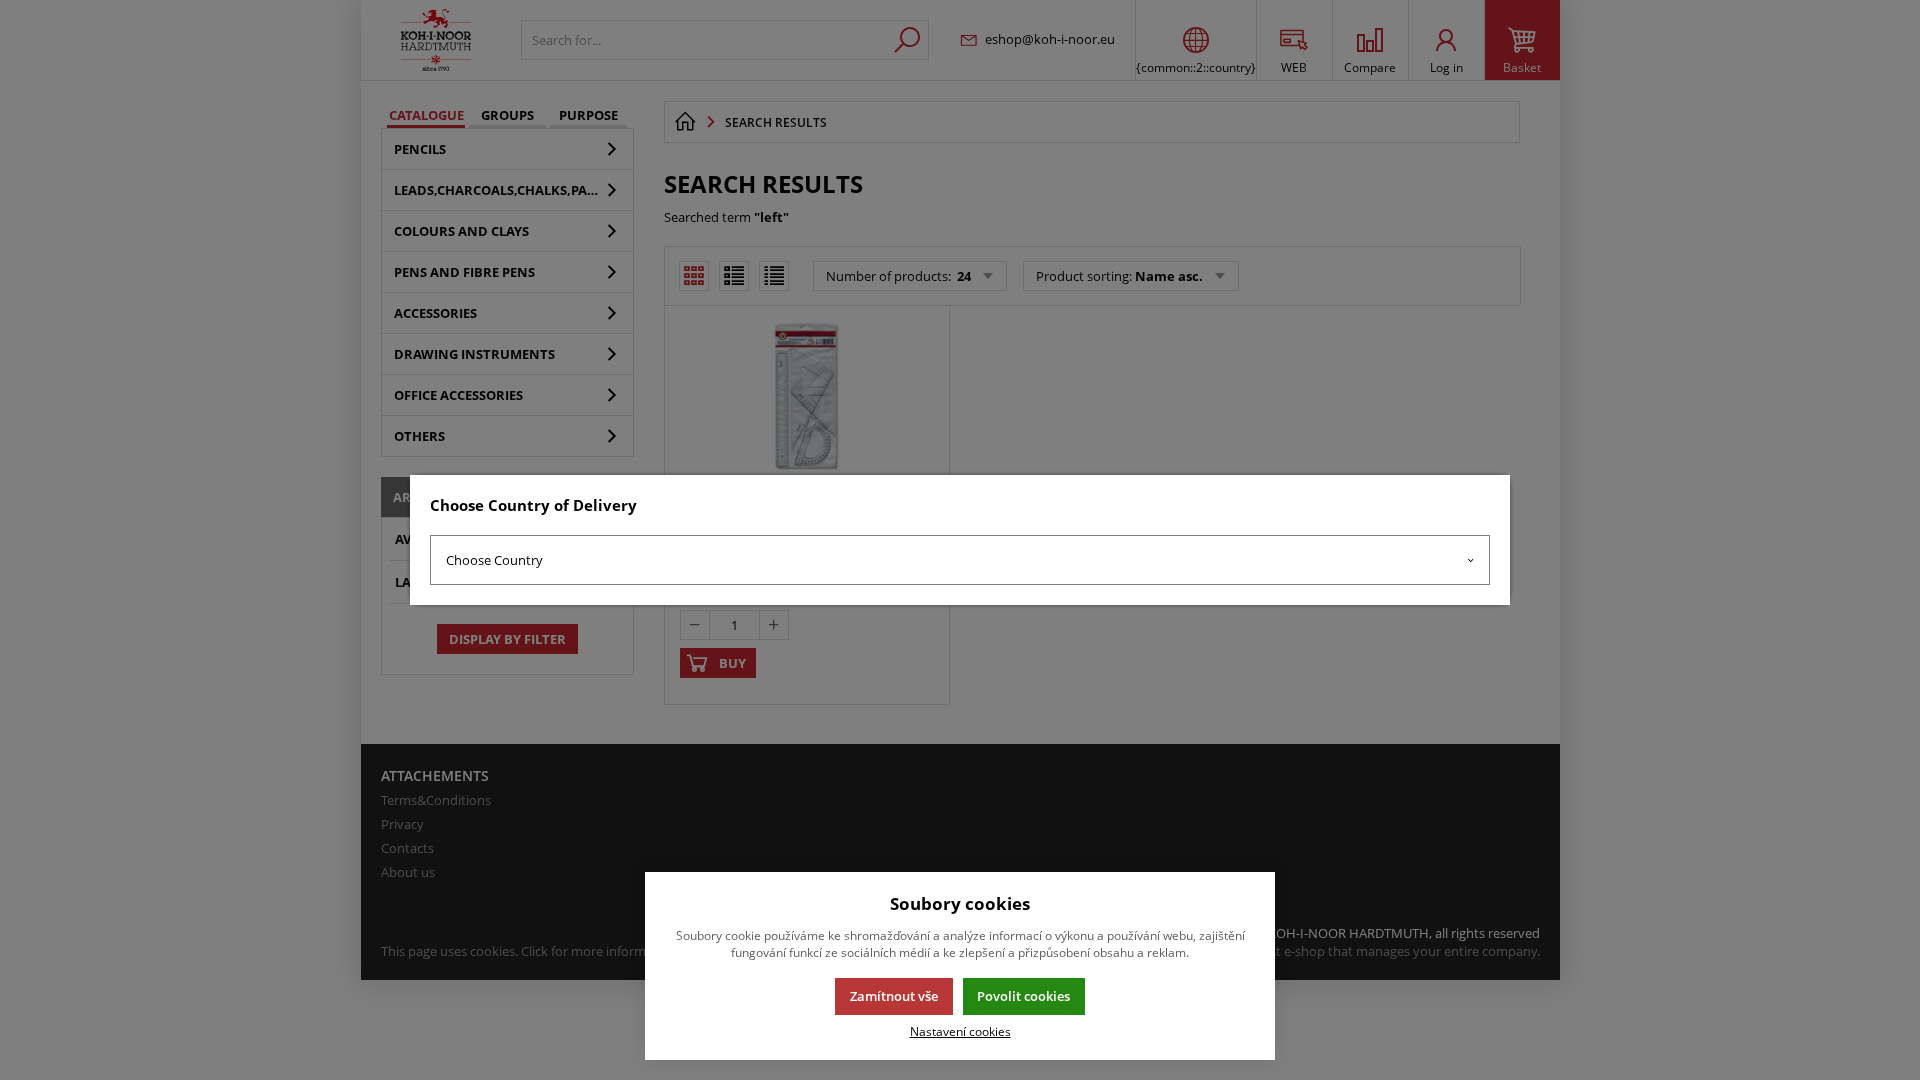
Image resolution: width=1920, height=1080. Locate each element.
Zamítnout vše (894, 996)
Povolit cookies (1023, 996)
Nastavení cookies (960, 1031)
